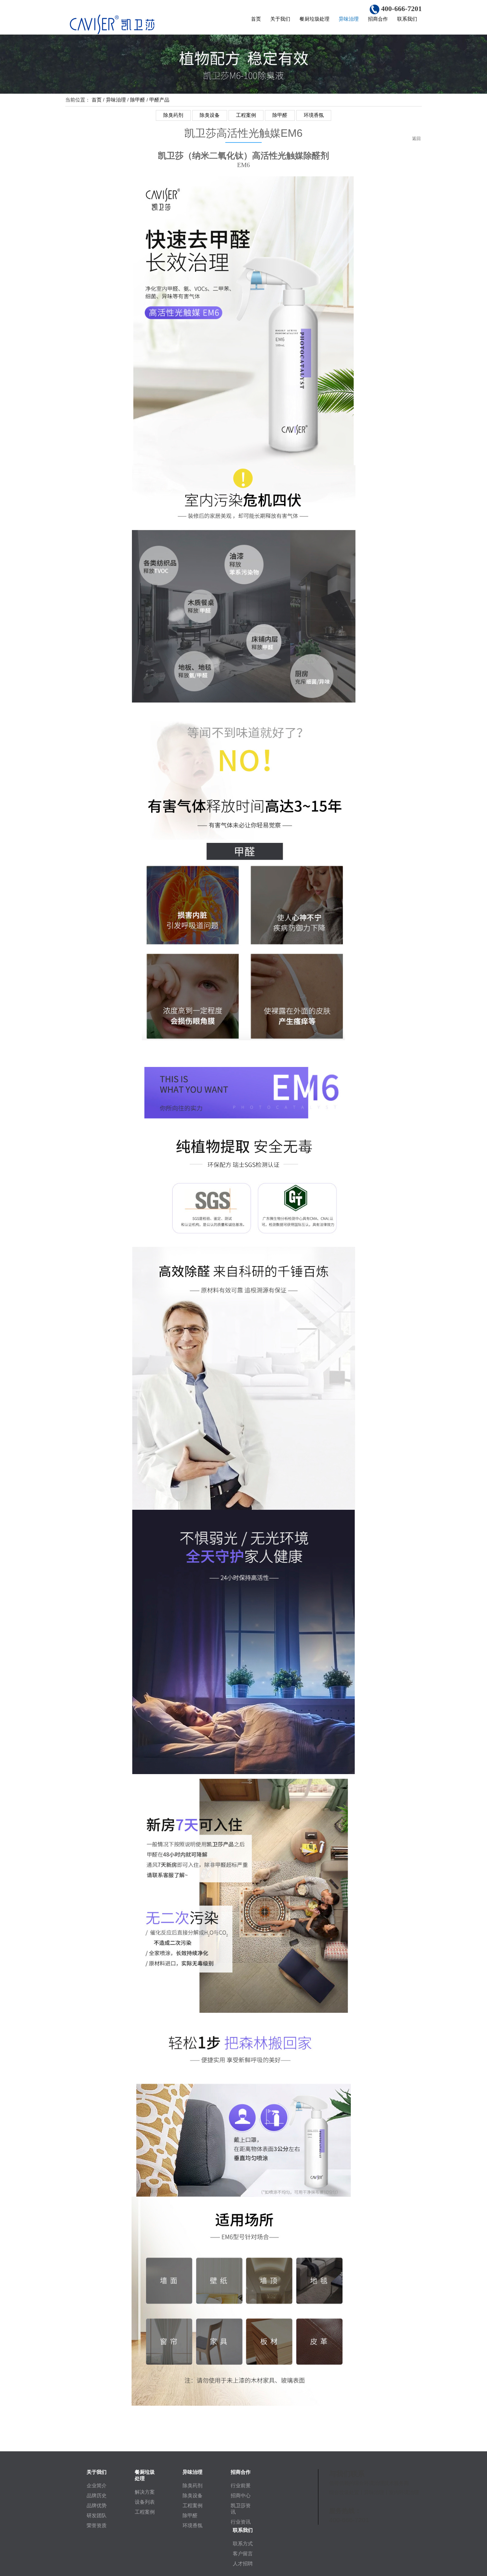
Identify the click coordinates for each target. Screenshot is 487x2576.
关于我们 (280, 19)
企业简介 (97, 2486)
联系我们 (407, 19)
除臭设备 (210, 115)
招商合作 (378, 19)
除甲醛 (138, 100)
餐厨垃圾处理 (314, 19)
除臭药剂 (173, 115)
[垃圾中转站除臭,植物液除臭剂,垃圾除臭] (128, 24)
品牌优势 (97, 2505)
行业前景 (241, 2486)
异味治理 (349, 19)
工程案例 (246, 115)
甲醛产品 (159, 100)
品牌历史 (97, 2495)
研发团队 (97, 2515)
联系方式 (243, 2544)
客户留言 (243, 2554)
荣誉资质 (97, 2525)
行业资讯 (241, 2522)
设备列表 (145, 2502)
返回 (416, 140)
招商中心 (241, 2495)
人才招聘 (243, 2564)
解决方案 (145, 2492)
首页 (256, 19)
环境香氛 (314, 115)
